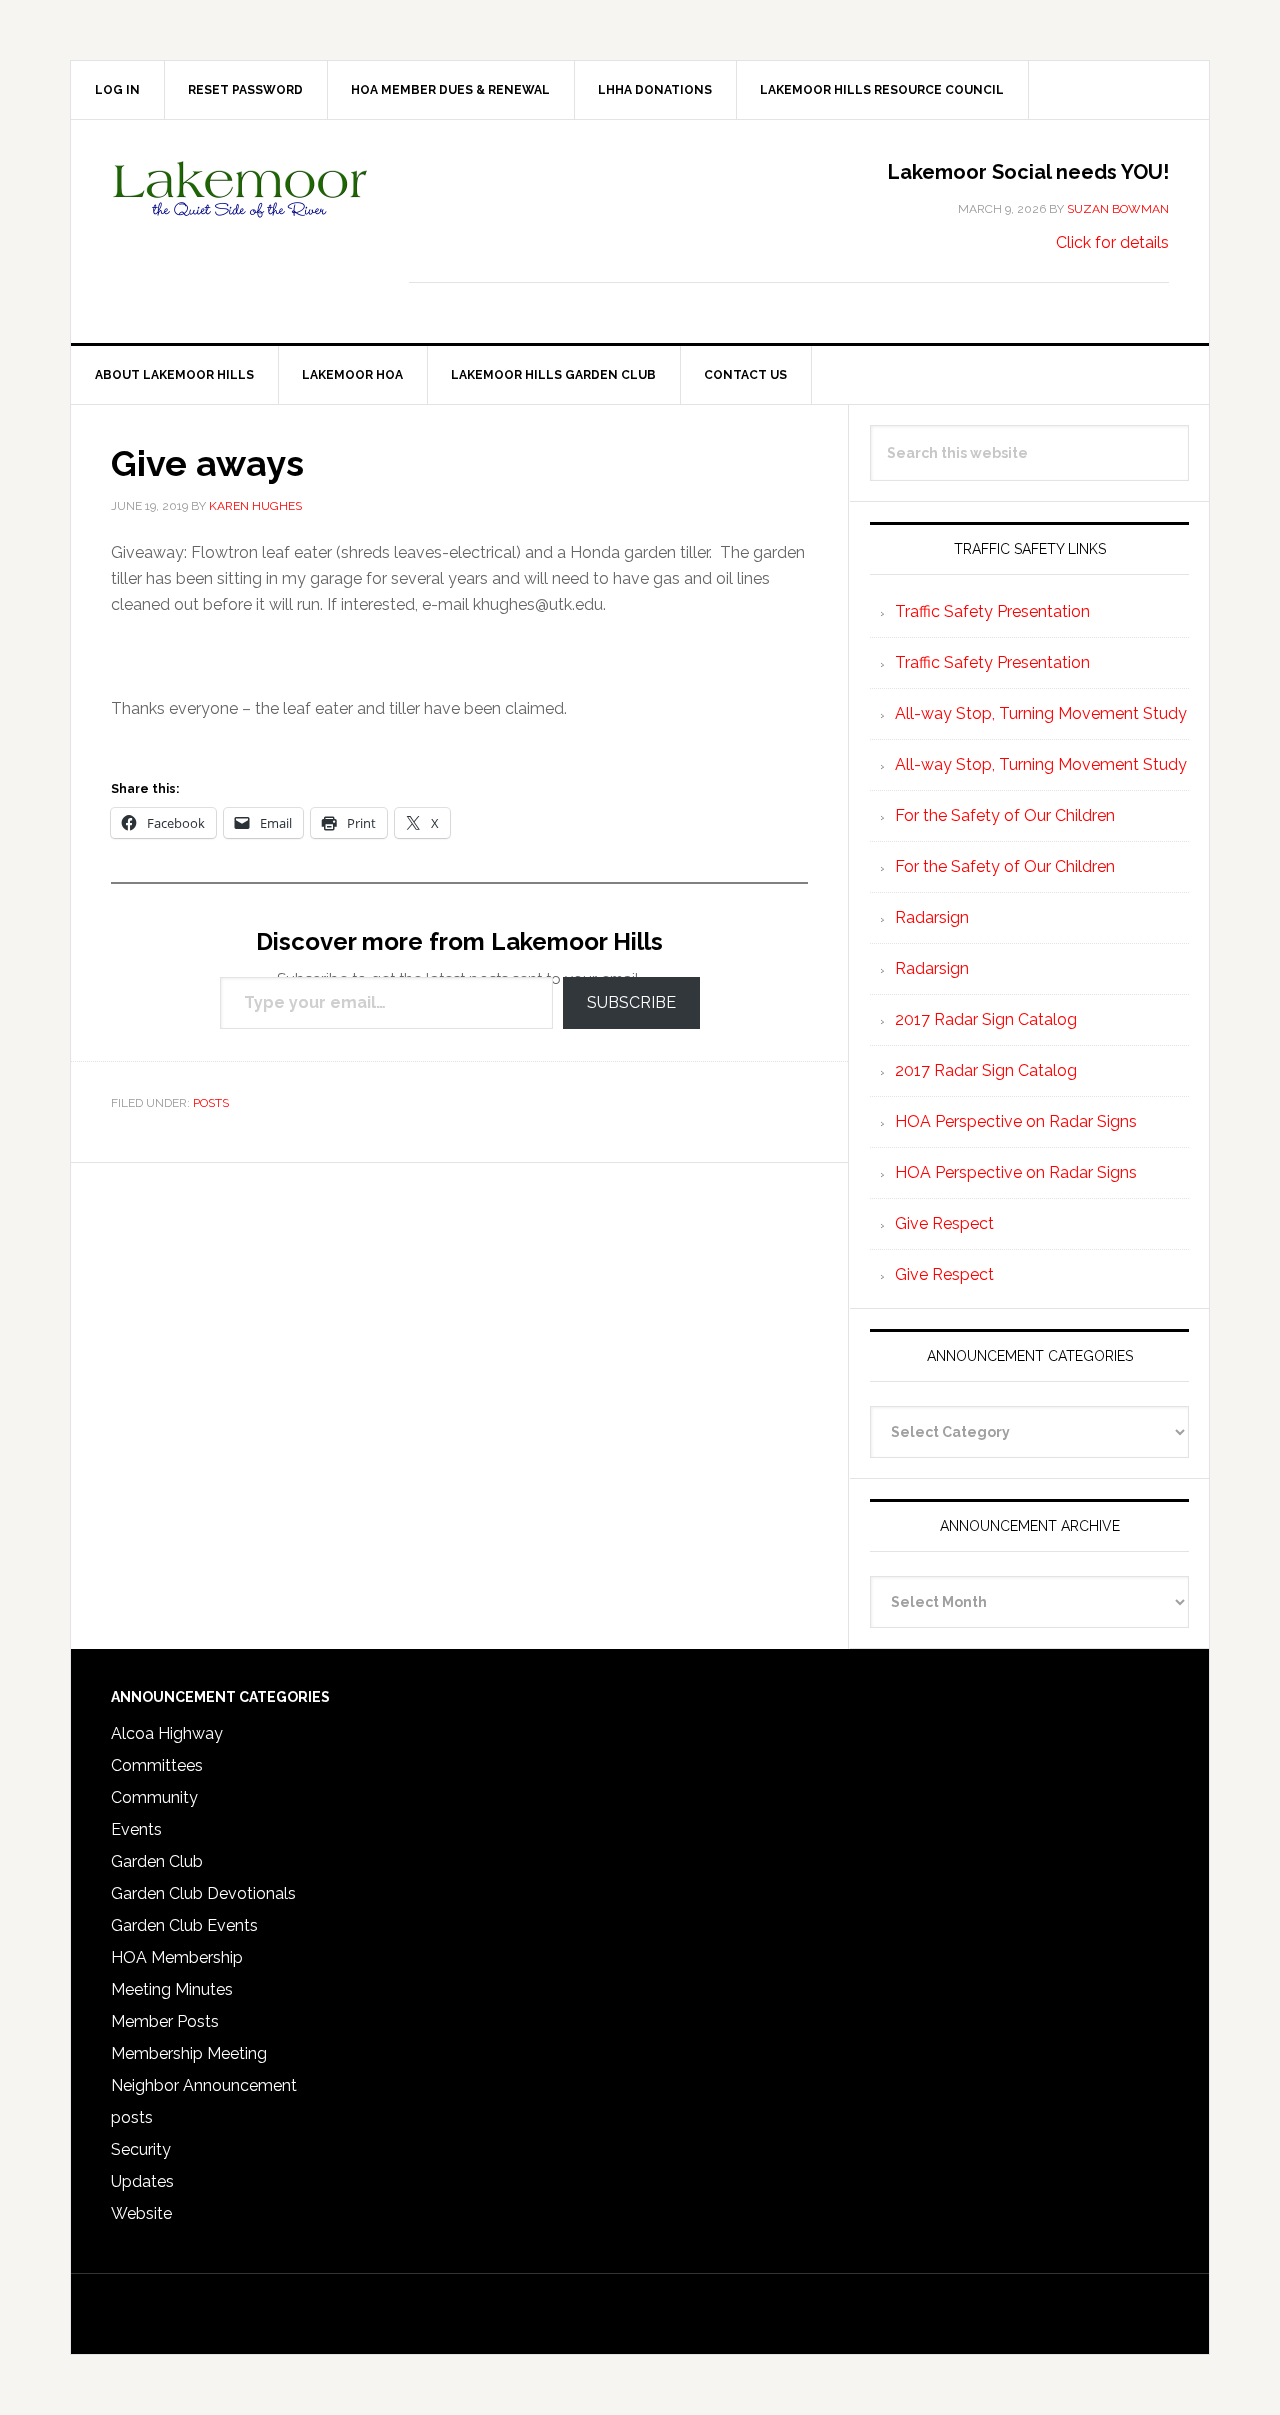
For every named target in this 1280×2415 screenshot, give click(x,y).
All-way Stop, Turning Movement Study (1041, 713)
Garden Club (157, 1861)
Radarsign (932, 917)
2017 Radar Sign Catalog (986, 1019)
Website (141, 2213)
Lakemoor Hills (241, 205)
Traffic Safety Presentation (992, 611)
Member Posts (165, 2021)
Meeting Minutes (172, 1989)
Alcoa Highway (167, 1733)
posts (211, 1103)
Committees (157, 1765)
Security (141, 2149)
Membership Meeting (189, 2053)
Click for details (1112, 242)
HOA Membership (177, 1957)
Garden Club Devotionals (203, 1893)
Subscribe (631, 1002)
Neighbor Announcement (204, 2085)
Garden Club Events (184, 1925)
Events (136, 1829)
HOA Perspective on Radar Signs (1016, 1121)
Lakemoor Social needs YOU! (1028, 172)
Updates (142, 2181)
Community (154, 1797)
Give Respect (944, 1223)
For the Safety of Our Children (1005, 815)
